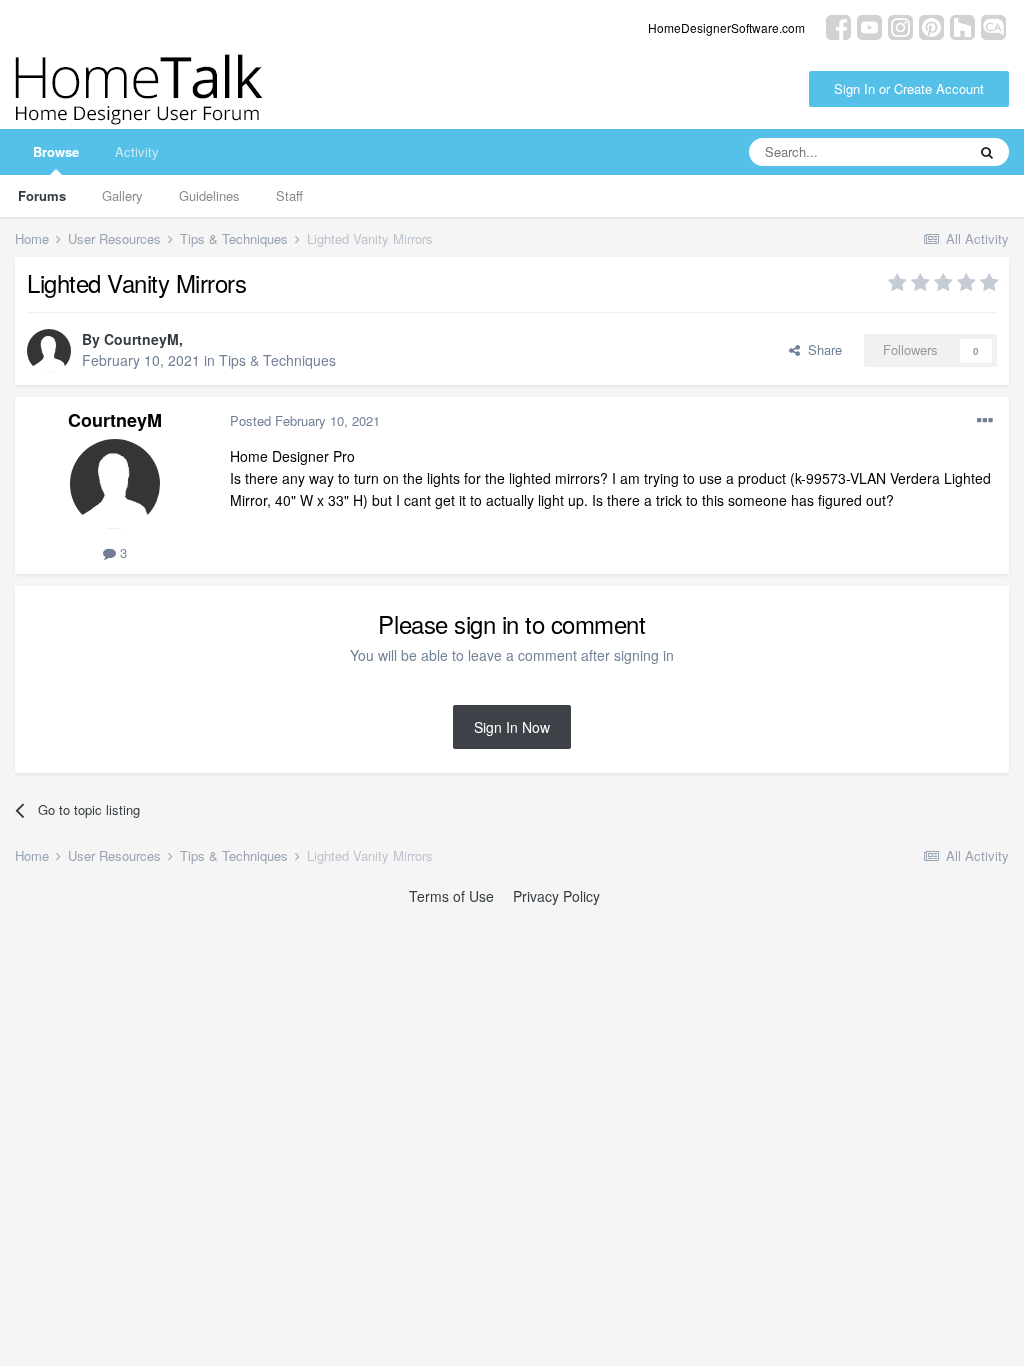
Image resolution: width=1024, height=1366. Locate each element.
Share (821, 349)
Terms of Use (451, 896)
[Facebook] (838, 25)
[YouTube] (869, 25)
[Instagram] (900, 25)
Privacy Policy (556, 896)
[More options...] (985, 421)
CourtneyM (141, 339)
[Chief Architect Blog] (993, 25)
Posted (305, 420)
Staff (289, 195)
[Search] (987, 152)
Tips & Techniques (277, 360)
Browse (56, 151)
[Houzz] (962, 25)
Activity (137, 151)
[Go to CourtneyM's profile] (49, 351)
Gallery (122, 195)
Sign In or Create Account (909, 88)
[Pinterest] (931, 25)
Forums (42, 195)
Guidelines (209, 195)
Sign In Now (512, 727)
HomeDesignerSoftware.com (726, 27)
